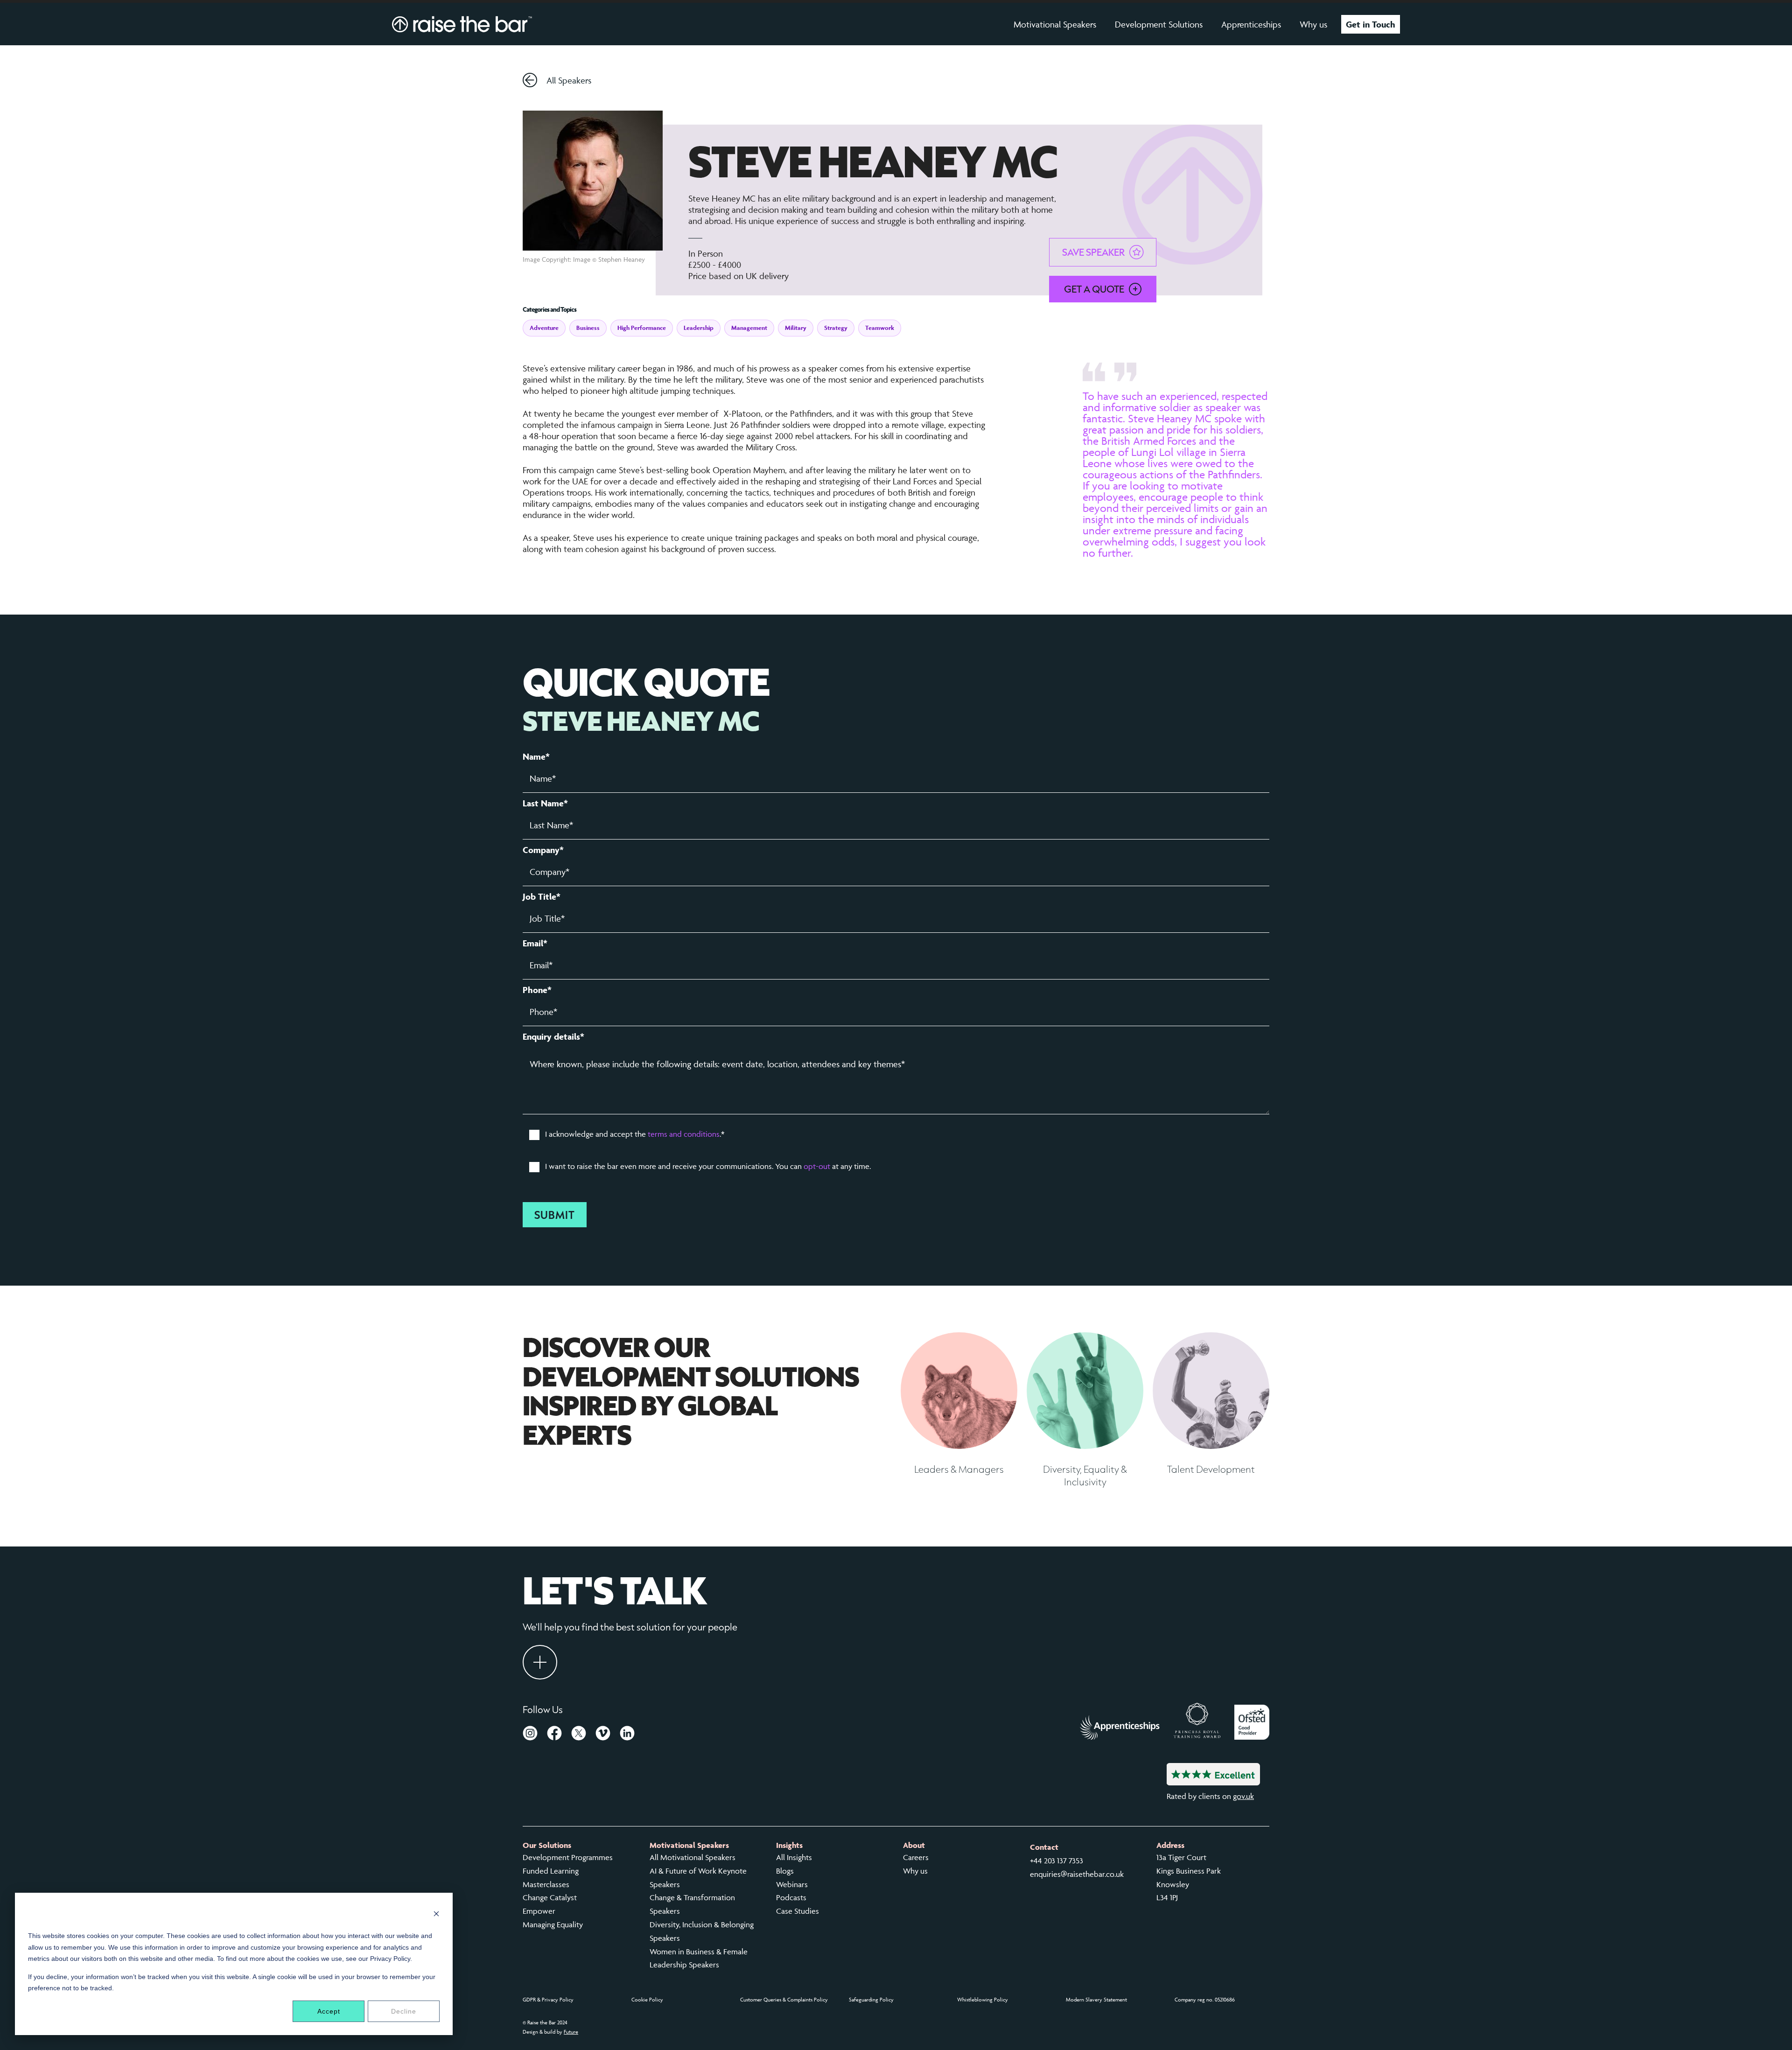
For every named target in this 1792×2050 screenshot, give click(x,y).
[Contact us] (540, 1662)
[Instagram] (530, 1735)
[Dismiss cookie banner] (436, 1915)
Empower (539, 1911)
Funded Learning (551, 1871)
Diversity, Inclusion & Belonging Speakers (702, 1931)
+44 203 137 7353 (1057, 1861)
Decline (404, 2011)
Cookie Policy (647, 1999)
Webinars (792, 1884)
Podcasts (791, 1897)
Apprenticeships (1251, 24)
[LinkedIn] (627, 1735)
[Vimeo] (603, 1735)
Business (588, 328)
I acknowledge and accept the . (635, 1134)
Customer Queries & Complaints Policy (784, 1999)
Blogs (785, 1871)
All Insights (794, 1857)
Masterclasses (546, 1884)
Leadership (699, 328)
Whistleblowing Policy (983, 1999)
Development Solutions (1159, 24)
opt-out (817, 1166)
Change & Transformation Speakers (692, 1904)
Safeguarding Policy (871, 1999)
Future (571, 2032)
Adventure (544, 328)
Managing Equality (553, 1924)
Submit (555, 1215)
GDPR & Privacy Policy (548, 1999)
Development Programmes (568, 1857)
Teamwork (880, 328)
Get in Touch (1371, 24)
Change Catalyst (550, 1897)
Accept (329, 2011)
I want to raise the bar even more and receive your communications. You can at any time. (708, 1166)
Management (749, 328)
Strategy (836, 328)
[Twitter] (579, 1735)
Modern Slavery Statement (1096, 1999)
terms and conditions (684, 1134)
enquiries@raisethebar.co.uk (1077, 1874)
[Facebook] (554, 1735)
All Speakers (569, 80)
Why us (1313, 24)
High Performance (642, 328)
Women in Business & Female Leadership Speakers (699, 1958)
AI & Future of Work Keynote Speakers (698, 1878)
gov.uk (1243, 1796)
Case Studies (798, 1911)
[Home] (462, 24)
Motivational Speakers (1055, 24)
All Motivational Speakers (693, 1857)
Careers (916, 1857)
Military (796, 328)
